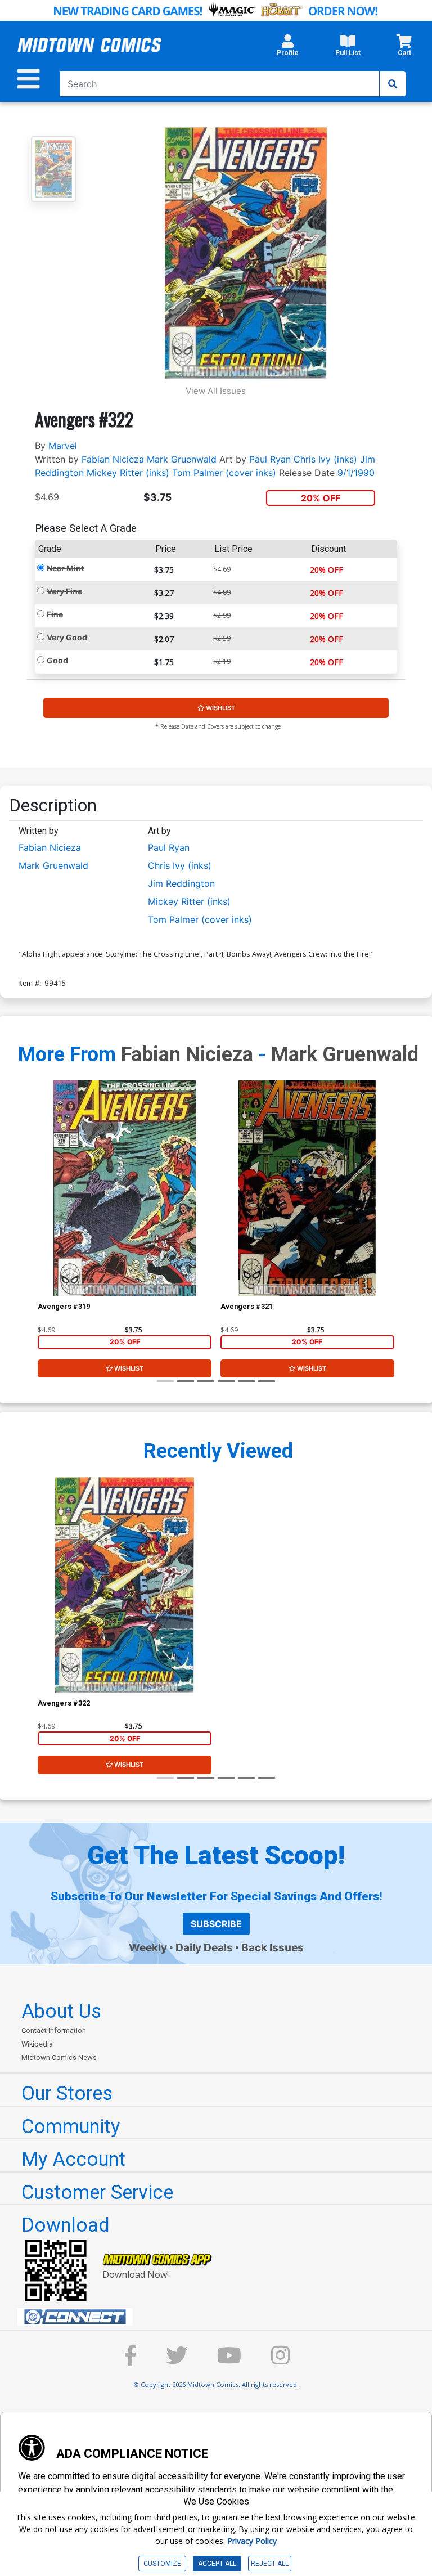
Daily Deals (204, 1947)
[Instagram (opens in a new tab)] (281, 2361)
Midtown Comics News (59, 2057)
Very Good (67, 637)
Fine (55, 614)
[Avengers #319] (125, 1188)
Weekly (148, 1947)
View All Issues (216, 391)
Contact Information (54, 2030)
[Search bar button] (393, 84)
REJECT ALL (270, 2564)
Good (57, 660)
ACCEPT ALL (217, 2564)
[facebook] (130, 2361)
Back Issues (273, 1947)
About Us (61, 2011)
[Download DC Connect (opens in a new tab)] (220, 2317)
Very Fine (64, 591)
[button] (288, 48)
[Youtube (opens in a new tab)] (229, 2361)
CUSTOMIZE (162, 2564)
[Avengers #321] (307, 1188)
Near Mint (65, 568)
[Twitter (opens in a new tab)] (177, 2361)
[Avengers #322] (125, 1585)
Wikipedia (37, 2044)
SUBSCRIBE (216, 1924)
